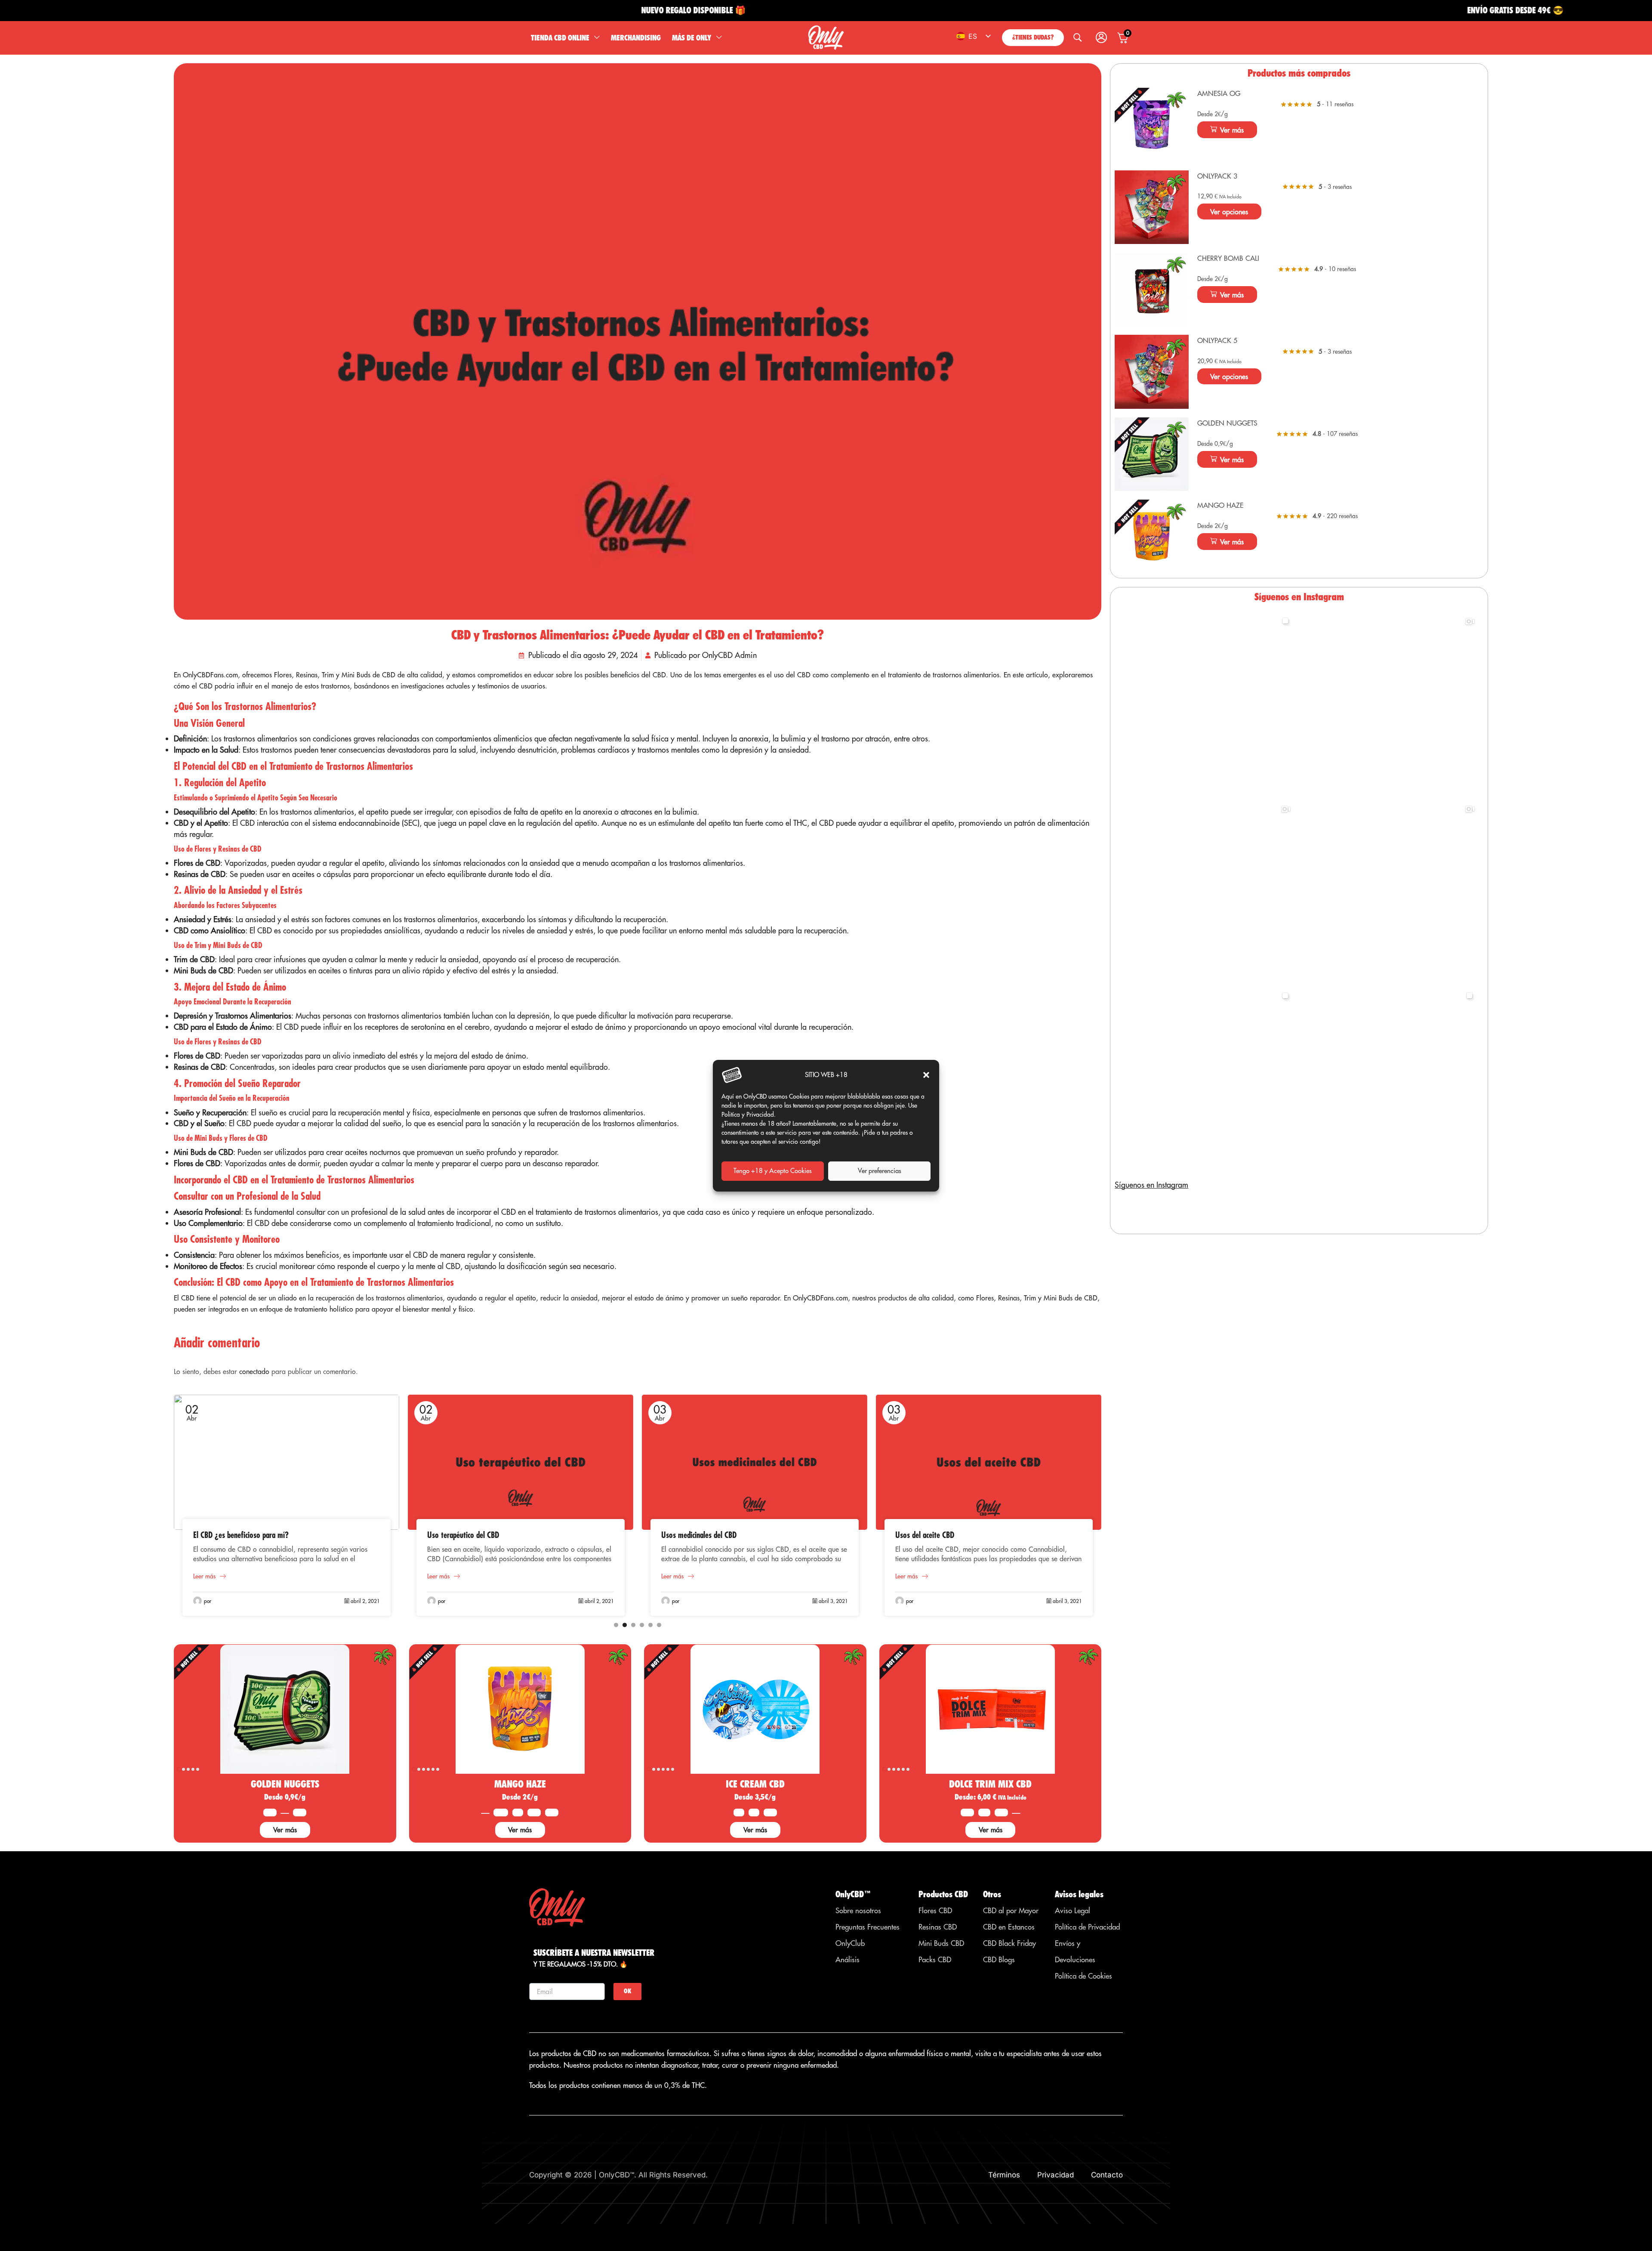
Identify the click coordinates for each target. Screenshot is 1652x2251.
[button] (926, 1075)
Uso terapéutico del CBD (229, 1535)
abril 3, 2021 (599, 1601)
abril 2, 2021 (365, 1601)
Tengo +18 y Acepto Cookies (773, 1171)
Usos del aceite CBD (691, 1535)
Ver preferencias (880, 1171)
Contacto (1107, 2175)
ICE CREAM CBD (755, 1784)
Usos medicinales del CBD (465, 1535)
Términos (1004, 2175)
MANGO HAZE (520, 1784)
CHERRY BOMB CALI (1228, 258)
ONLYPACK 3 (1217, 176)
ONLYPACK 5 (1217, 340)
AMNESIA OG (1219, 93)
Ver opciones (1229, 212)
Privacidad (1056, 2175)
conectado (254, 1371)
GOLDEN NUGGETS (285, 1784)
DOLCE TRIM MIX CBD (990, 1784)
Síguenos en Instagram (1151, 1185)
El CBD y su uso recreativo (935, 1535)
